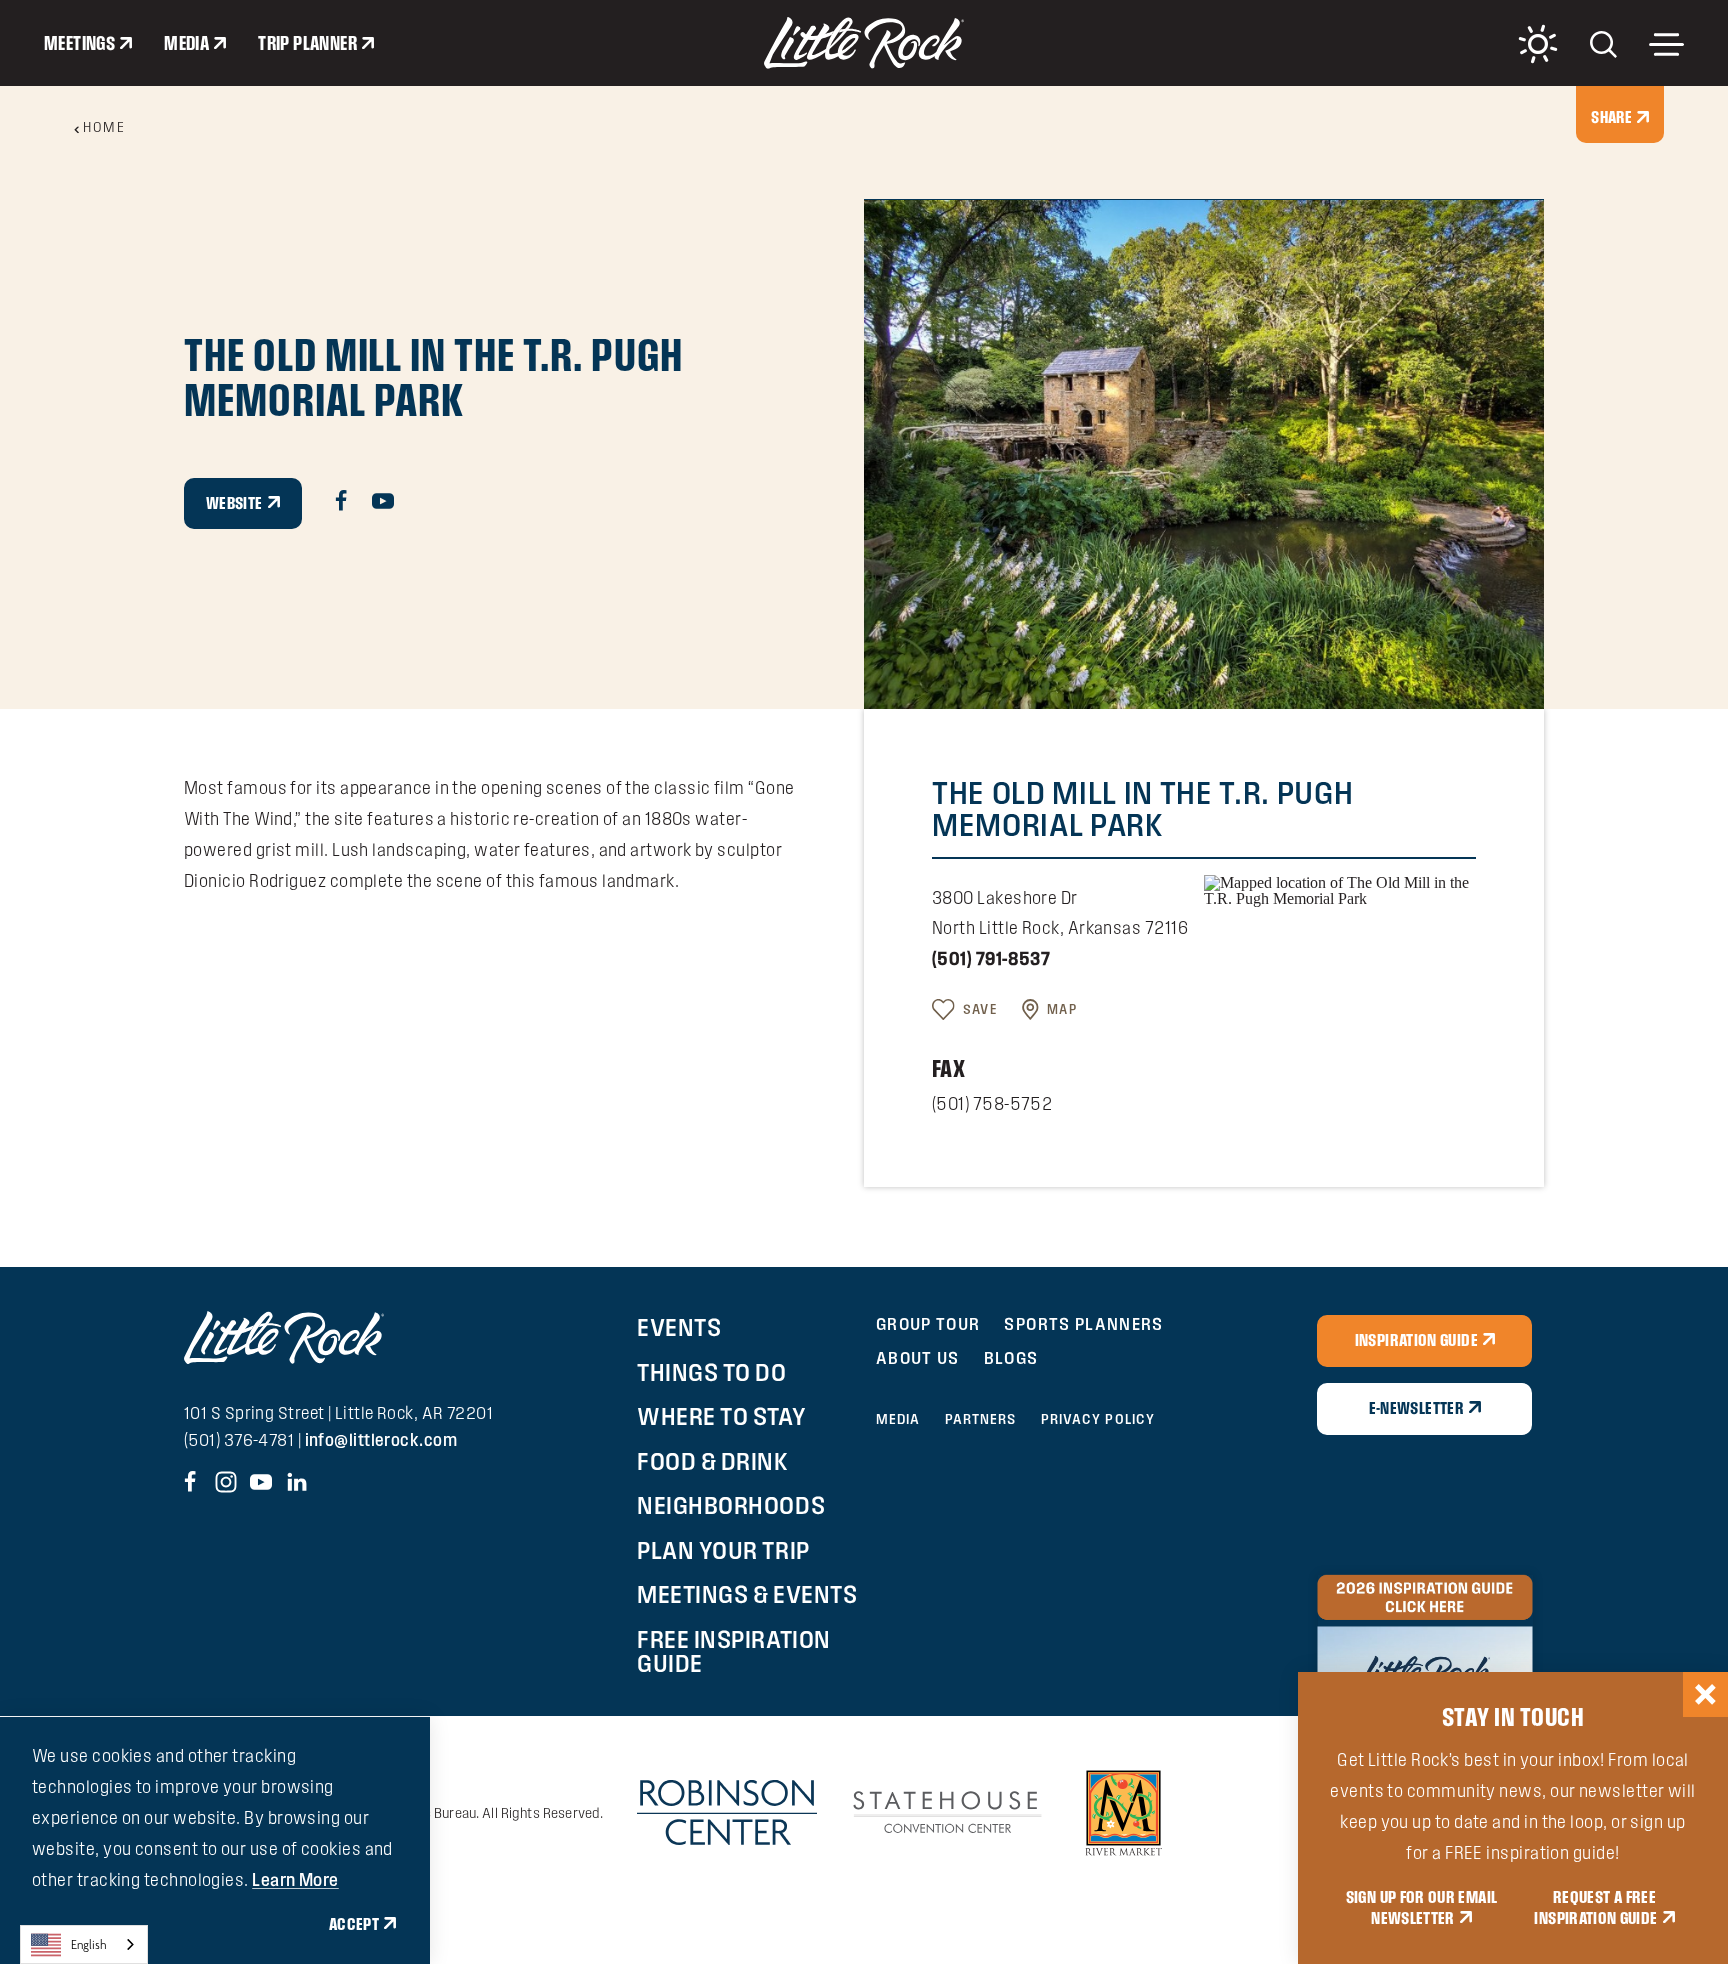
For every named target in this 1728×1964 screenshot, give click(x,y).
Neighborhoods (731, 1505)
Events (679, 1327)
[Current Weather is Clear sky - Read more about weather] (1538, 44)
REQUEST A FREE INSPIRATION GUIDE (1595, 1908)
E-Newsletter (1416, 1408)
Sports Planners (1083, 1323)
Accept (354, 1924)
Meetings (79, 43)
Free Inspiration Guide (733, 1651)
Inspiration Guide (1416, 1340)
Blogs (1011, 1357)
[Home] (864, 43)
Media (186, 43)
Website (234, 503)
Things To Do (711, 1372)
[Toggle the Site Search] (1603, 42)
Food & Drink (712, 1461)
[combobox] (84, 1944)
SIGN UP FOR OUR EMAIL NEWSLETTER (1422, 1908)
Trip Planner (307, 43)
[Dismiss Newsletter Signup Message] (1705, 1694)
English (89, 1944)
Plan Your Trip (723, 1550)
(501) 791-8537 (991, 958)
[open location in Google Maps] (1340, 888)
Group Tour (928, 1323)
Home (104, 127)
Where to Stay (721, 1416)
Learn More (295, 1879)
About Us (918, 1357)
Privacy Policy (1098, 1419)
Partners (981, 1419)
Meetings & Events (747, 1594)
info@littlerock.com (381, 1439)
